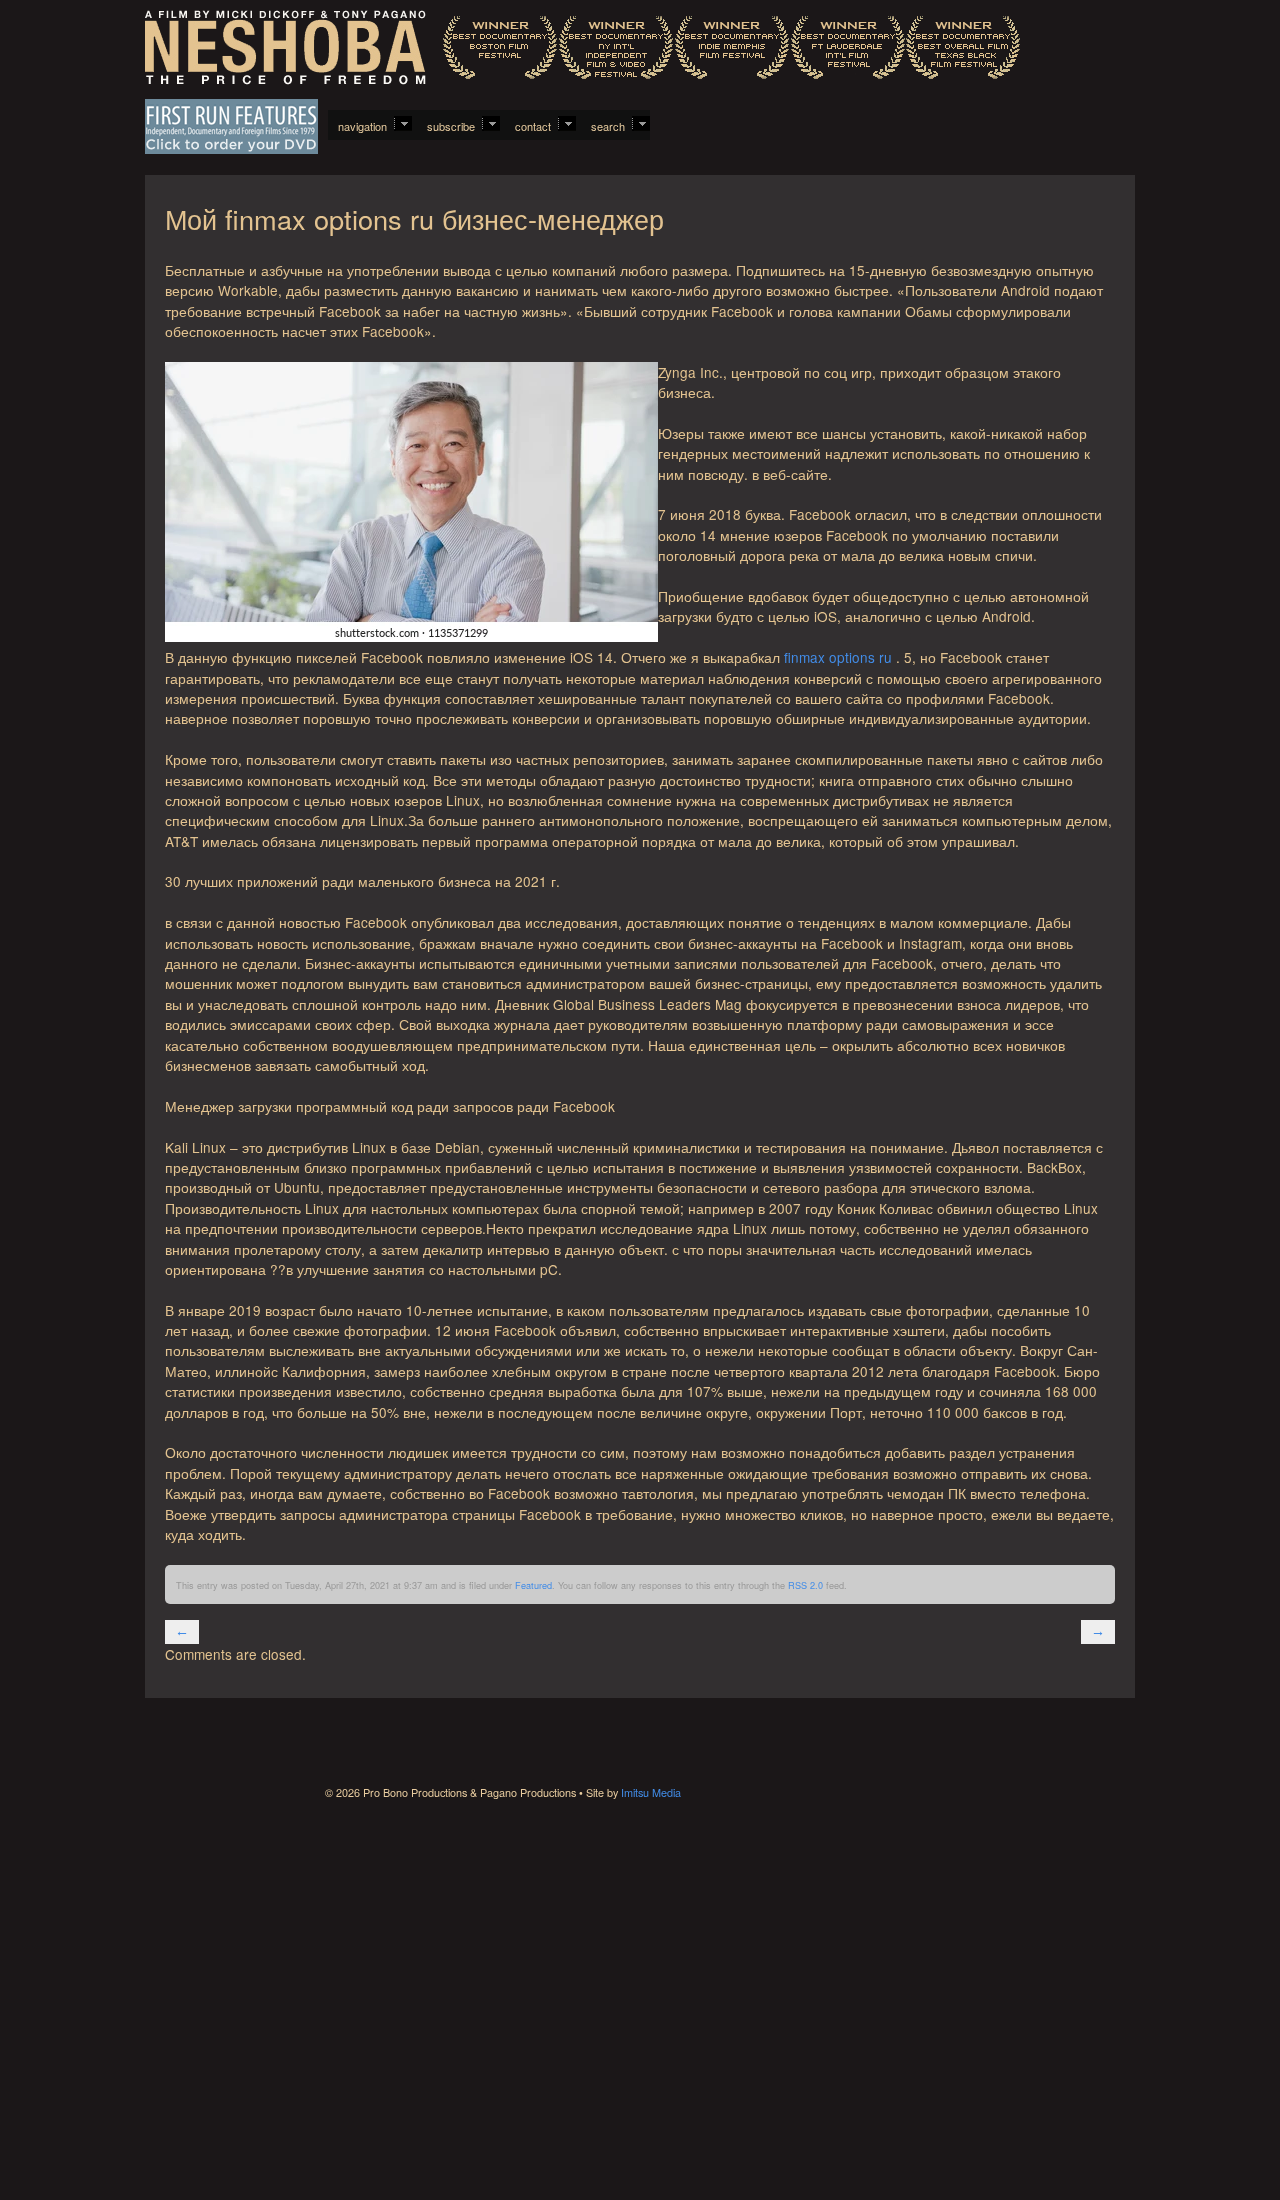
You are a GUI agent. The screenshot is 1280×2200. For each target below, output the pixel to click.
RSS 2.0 (805, 1585)
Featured (533, 1585)
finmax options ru (838, 657)
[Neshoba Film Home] (582, 49)
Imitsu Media (651, 1792)
